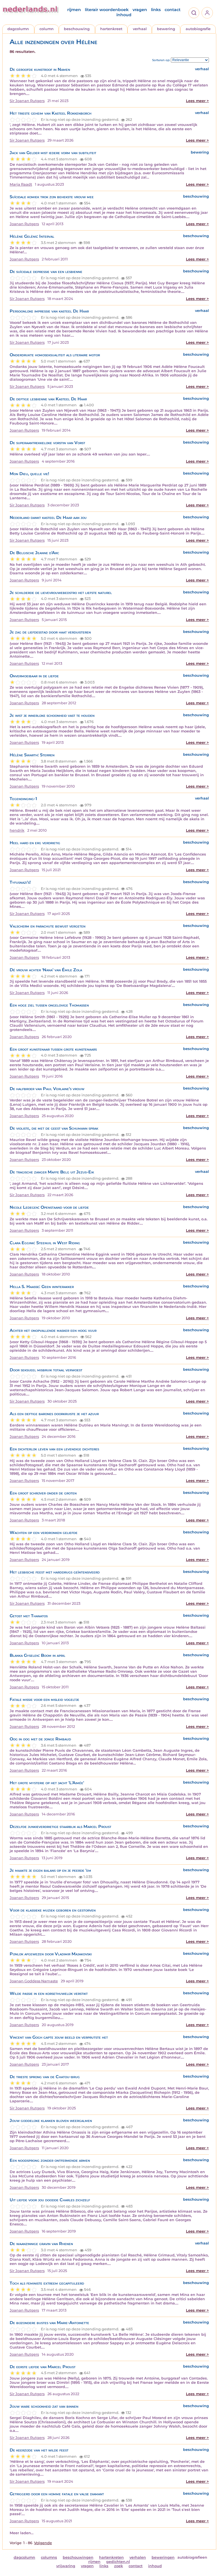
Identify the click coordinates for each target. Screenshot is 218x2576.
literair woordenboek (107, 10)
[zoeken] (194, 13)
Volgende (43, 2543)
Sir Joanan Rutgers (27, 101)
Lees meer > (197, 101)
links (156, 10)
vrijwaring (66, 2566)
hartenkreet (111, 29)
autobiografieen (192, 2557)
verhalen (138, 2557)
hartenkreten (111, 2557)
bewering (166, 29)
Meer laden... (22, 2533)
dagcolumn (18, 29)
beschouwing (77, 29)
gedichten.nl (118, 2562)
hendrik (17, 830)
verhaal (140, 29)
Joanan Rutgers (24, 224)
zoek (119, 2566)
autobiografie (198, 29)
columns (49, 2557)
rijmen (74, 10)
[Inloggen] (207, 13)
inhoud (124, 15)
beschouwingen (78, 2557)
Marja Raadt (21, 184)
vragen (140, 10)
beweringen (163, 2557)
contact (173, 10)
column (47, 29)
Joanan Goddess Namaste (34, 1981)
